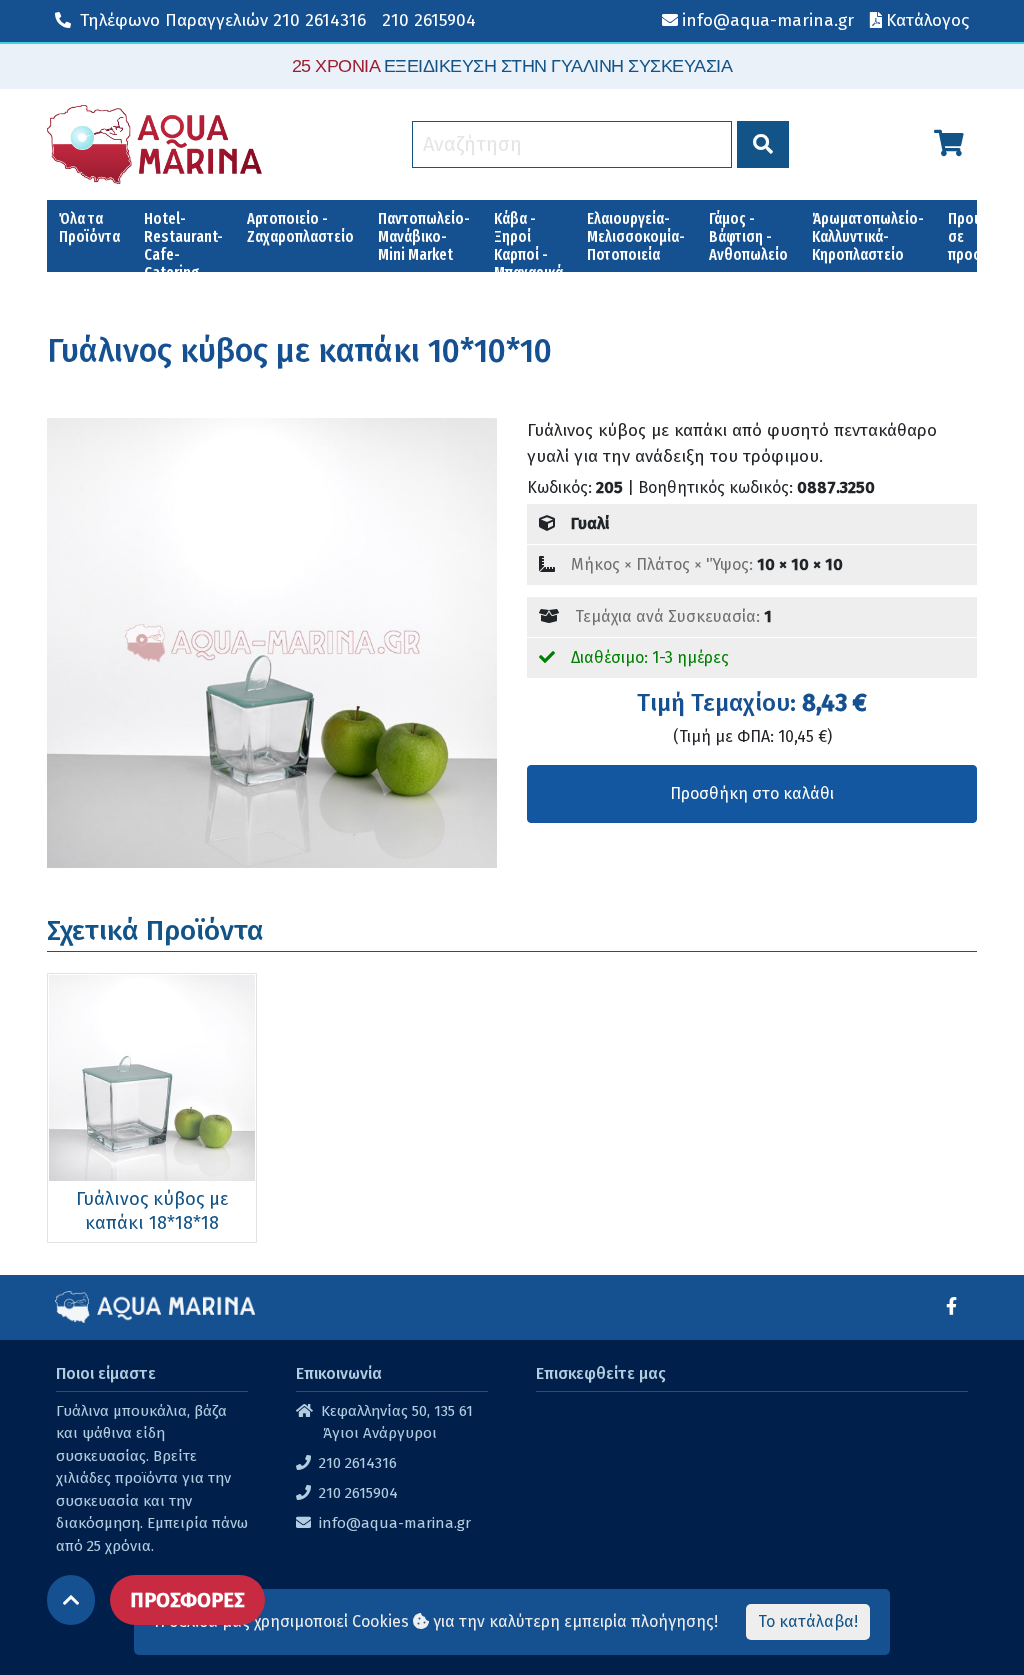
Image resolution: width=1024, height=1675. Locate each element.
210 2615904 (429, 20)
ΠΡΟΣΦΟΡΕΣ (187, 1600)
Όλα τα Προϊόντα (89, 227)
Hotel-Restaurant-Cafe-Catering (183, 240)
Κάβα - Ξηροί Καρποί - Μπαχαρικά (528, 240)
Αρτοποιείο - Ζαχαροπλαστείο (300, 227)
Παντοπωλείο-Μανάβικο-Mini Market (424, 236)
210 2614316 (223, 20)
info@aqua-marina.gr (395, 1523)
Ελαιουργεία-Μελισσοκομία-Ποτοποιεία (636, 236)
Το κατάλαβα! (808, 1621)
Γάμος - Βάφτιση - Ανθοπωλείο (748, 236)
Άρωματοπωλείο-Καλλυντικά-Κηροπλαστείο (868, 236)
